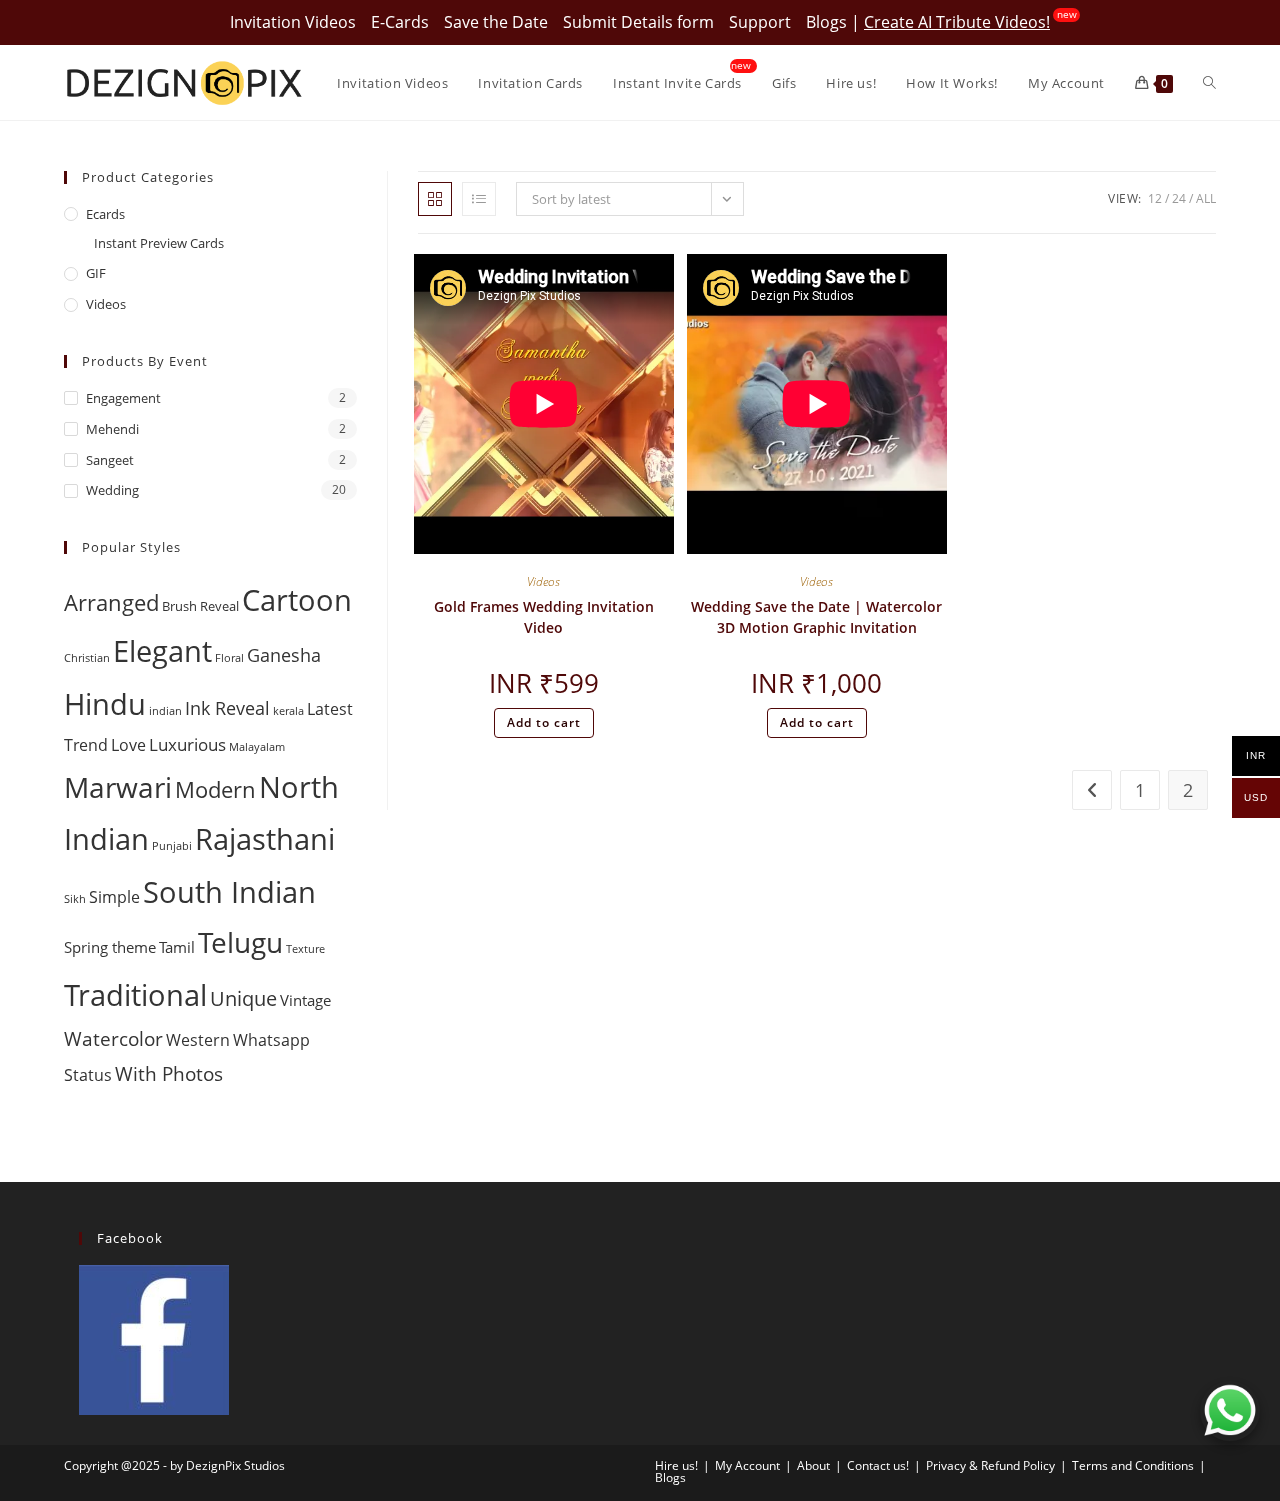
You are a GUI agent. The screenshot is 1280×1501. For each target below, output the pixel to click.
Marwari (118, 787)
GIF (96, 273)
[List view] (479, 199)
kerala (288, 711)
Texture (305, 949)
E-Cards (400, 22)
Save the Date (496, 22)
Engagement (123, 398)
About (813, 1465)
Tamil (177, 947)
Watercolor (113, 1038)
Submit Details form (638, 22)
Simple (114, 897)
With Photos (169, 1073)
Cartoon (297, 600)
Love (128, 745)
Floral (229, 658)
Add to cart (544, 722)
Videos (543, 581)
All (1206, 198)
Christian (87, 658)
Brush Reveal (200, 606)
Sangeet (110, 460)
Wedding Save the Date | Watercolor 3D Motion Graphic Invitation (816, 617)
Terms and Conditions (1133, 1465)
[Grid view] (435, 199)
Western (198, 1040)
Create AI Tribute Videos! (957, 22)
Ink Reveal (227, 707)
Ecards (105, 214)
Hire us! (676, 1465)
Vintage (305, 1000)
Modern (215, 789)
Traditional (135, 995)
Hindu (105, 704)
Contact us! (878, 1465)
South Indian (229, 891)
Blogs (826, 22)
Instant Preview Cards (159, 243)
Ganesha (284, 654)
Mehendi (112, 429)
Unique (243, 998)
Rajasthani (265, 838)
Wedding (112, 490)
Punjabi (172, 846)
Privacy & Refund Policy (990, 1465)
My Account (747, 1465)
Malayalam (257, 747)
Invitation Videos (293, 22)
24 (1179, 198)
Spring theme (110, 947)
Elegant (162, 651)
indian (165, 711)
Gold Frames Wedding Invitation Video (544, 617)
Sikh (75, 899)
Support (760, 22)
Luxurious (187, 744)
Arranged (111, 602)
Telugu (240, 942)
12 (1155, 198)
